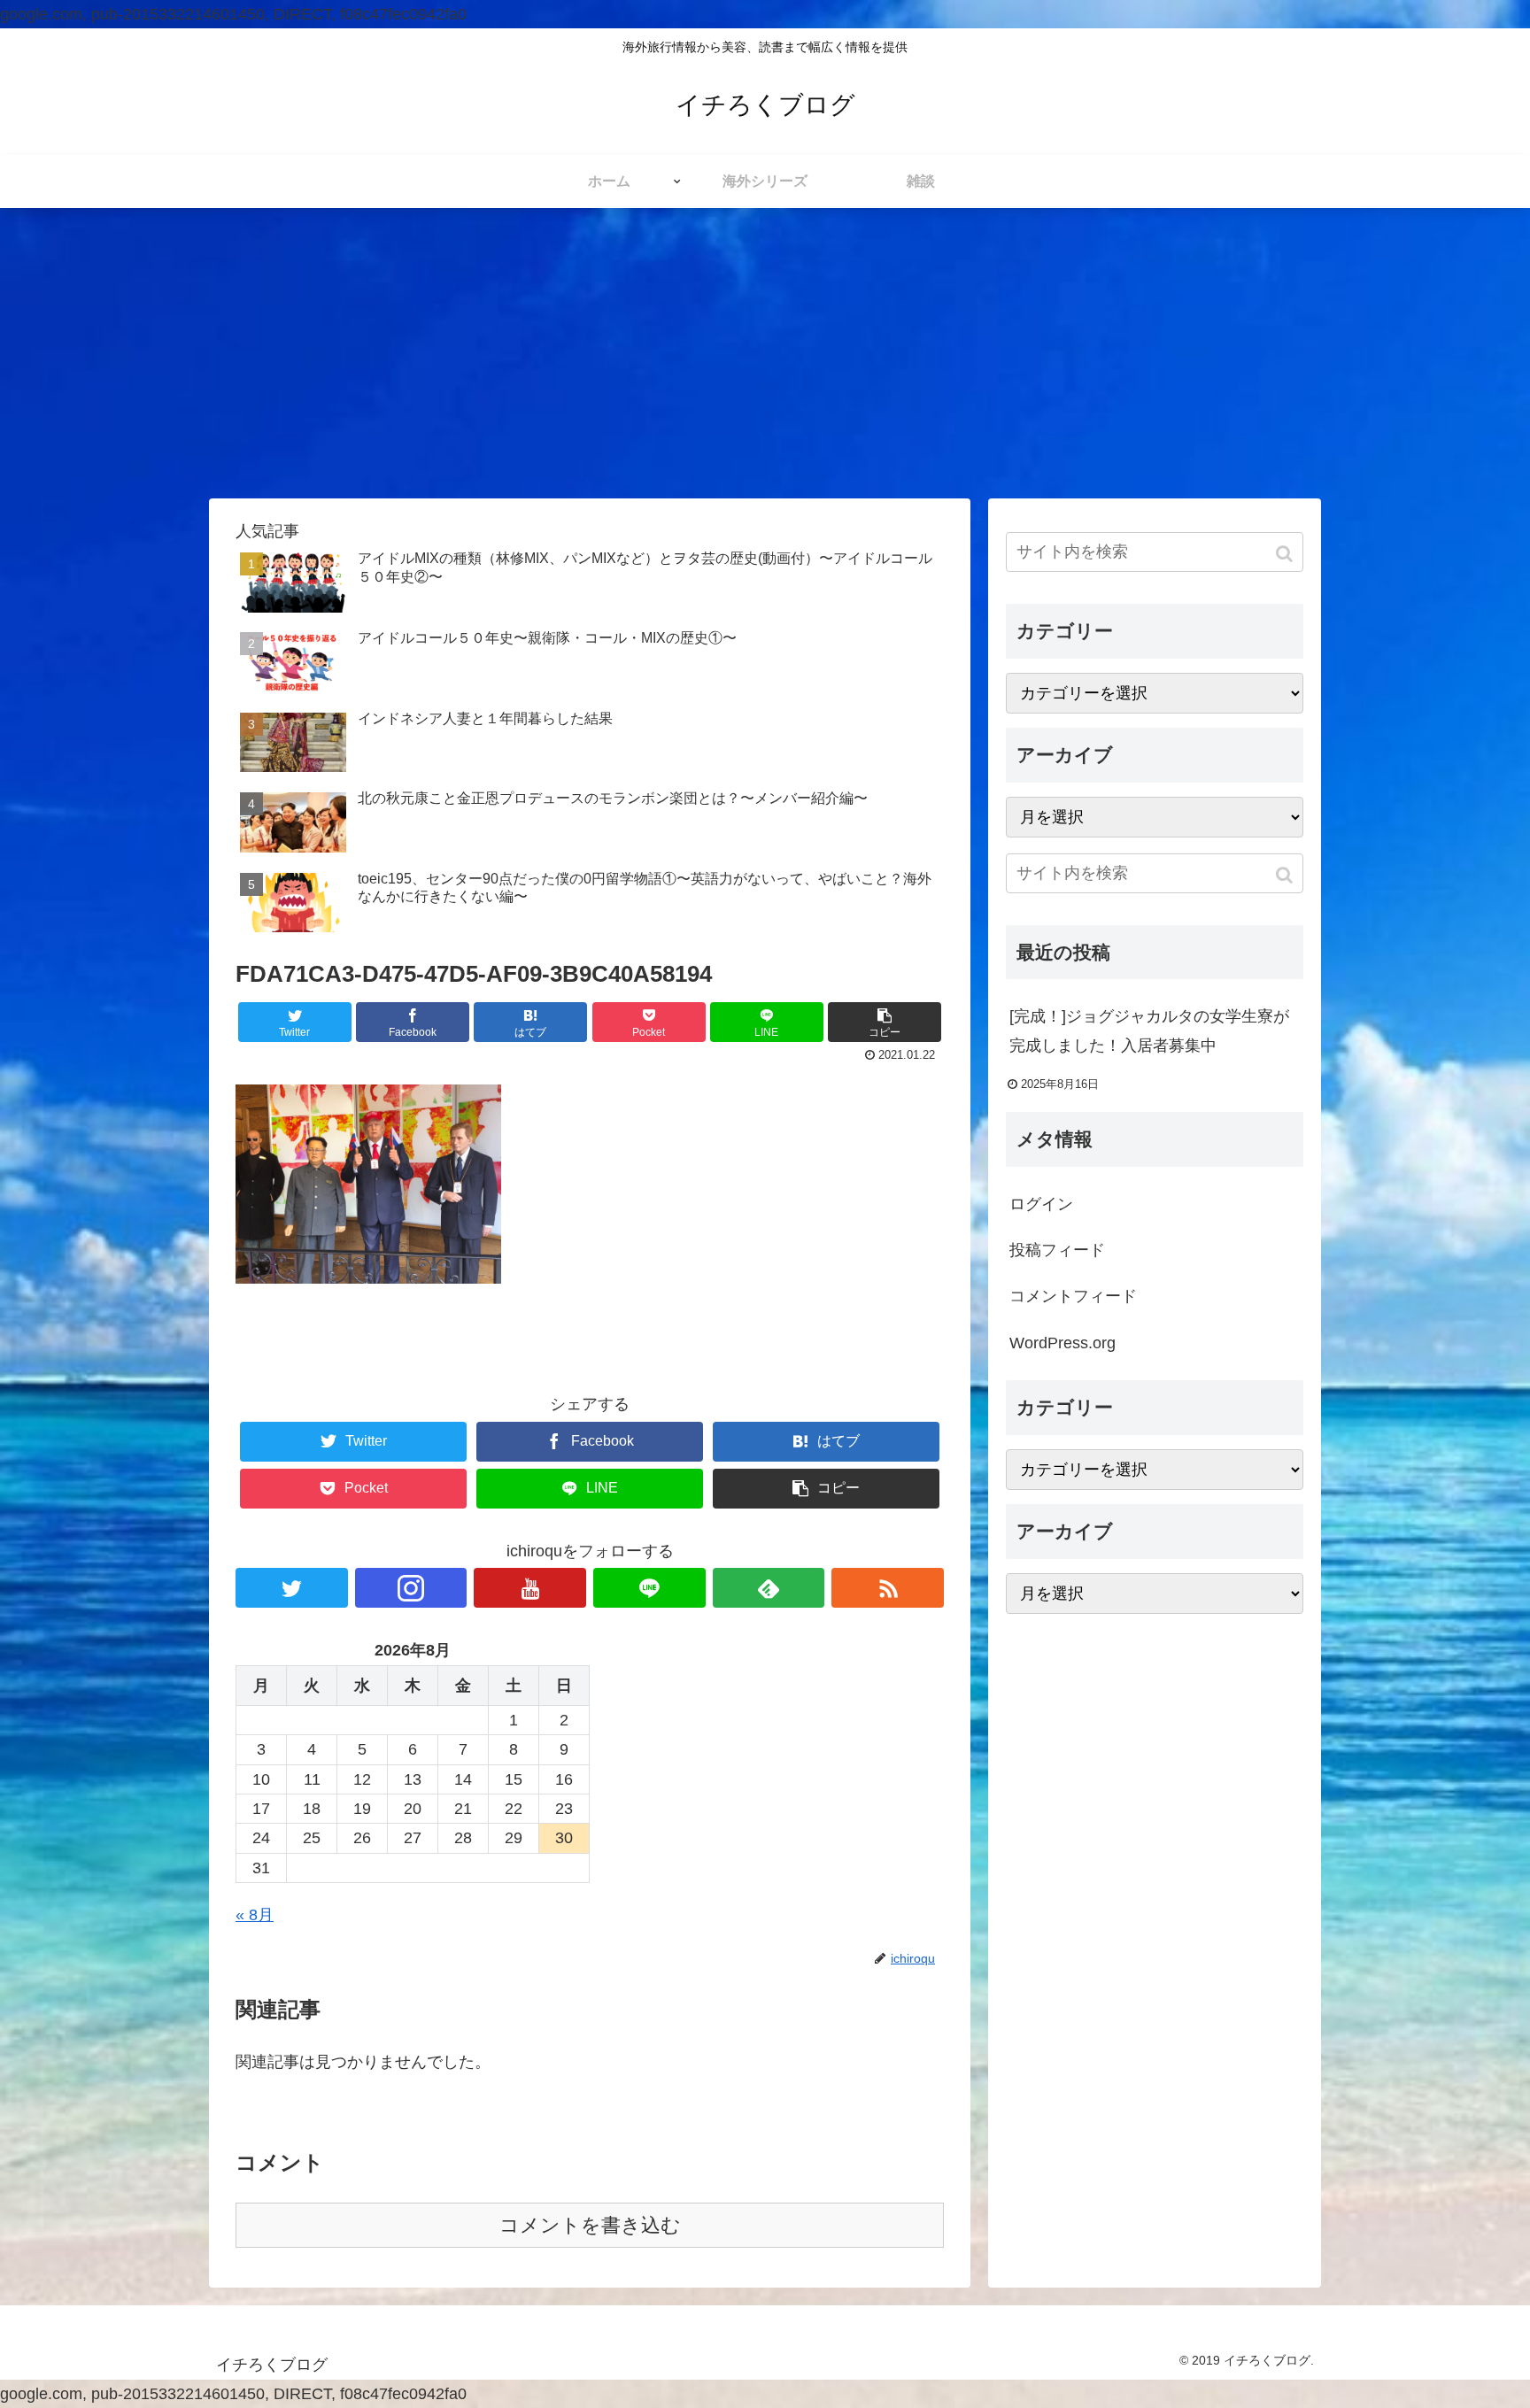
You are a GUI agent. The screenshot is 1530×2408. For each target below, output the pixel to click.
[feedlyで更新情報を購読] (769, 1588)
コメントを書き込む (590, 2225)
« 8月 (255, 1915)
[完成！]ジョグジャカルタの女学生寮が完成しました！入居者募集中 (1149, 1030)
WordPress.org (1062, 1343)
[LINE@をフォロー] (649, 1588)
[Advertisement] (765, 353)
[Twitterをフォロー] (292, 1588)
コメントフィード (1073, 1296)
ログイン (1041, 1204)
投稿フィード (1057, 1250)
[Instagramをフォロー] (411, 1588)
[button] (1286, 554)
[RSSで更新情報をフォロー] (888, 1588)
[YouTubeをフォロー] (530, 1588)
